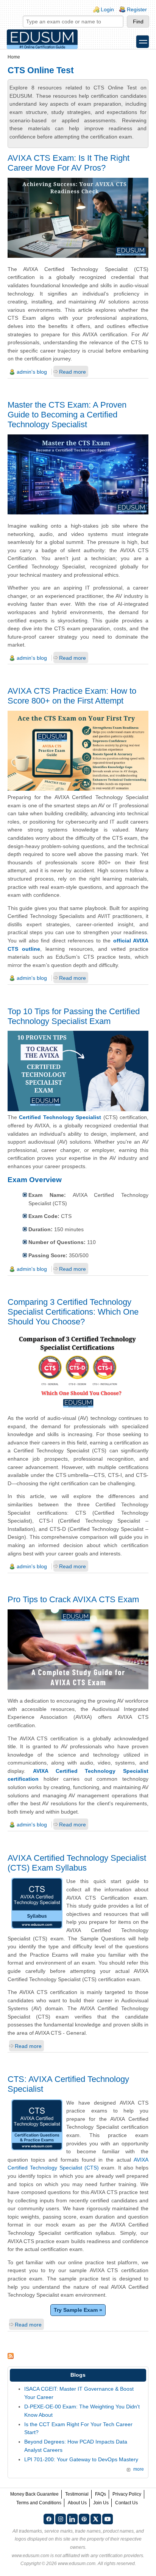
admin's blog (32, 372)
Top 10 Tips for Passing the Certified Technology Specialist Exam (74, 1016)
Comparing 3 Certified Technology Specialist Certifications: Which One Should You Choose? (73, 1312)
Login (107, 9)
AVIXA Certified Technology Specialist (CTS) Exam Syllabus (77, 1863)
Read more (73, 372)
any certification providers (117, 2556)
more (139, 2469)
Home (14, 57)
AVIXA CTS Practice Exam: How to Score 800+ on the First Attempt (72, 696)
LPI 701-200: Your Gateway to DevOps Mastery (81, 2459)
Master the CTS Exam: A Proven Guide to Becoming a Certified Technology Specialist (67, 415)
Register (137, 9)
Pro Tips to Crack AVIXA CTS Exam (73, 1599)
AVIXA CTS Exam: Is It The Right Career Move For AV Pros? (69, 163)
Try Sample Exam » (78, 2310)
